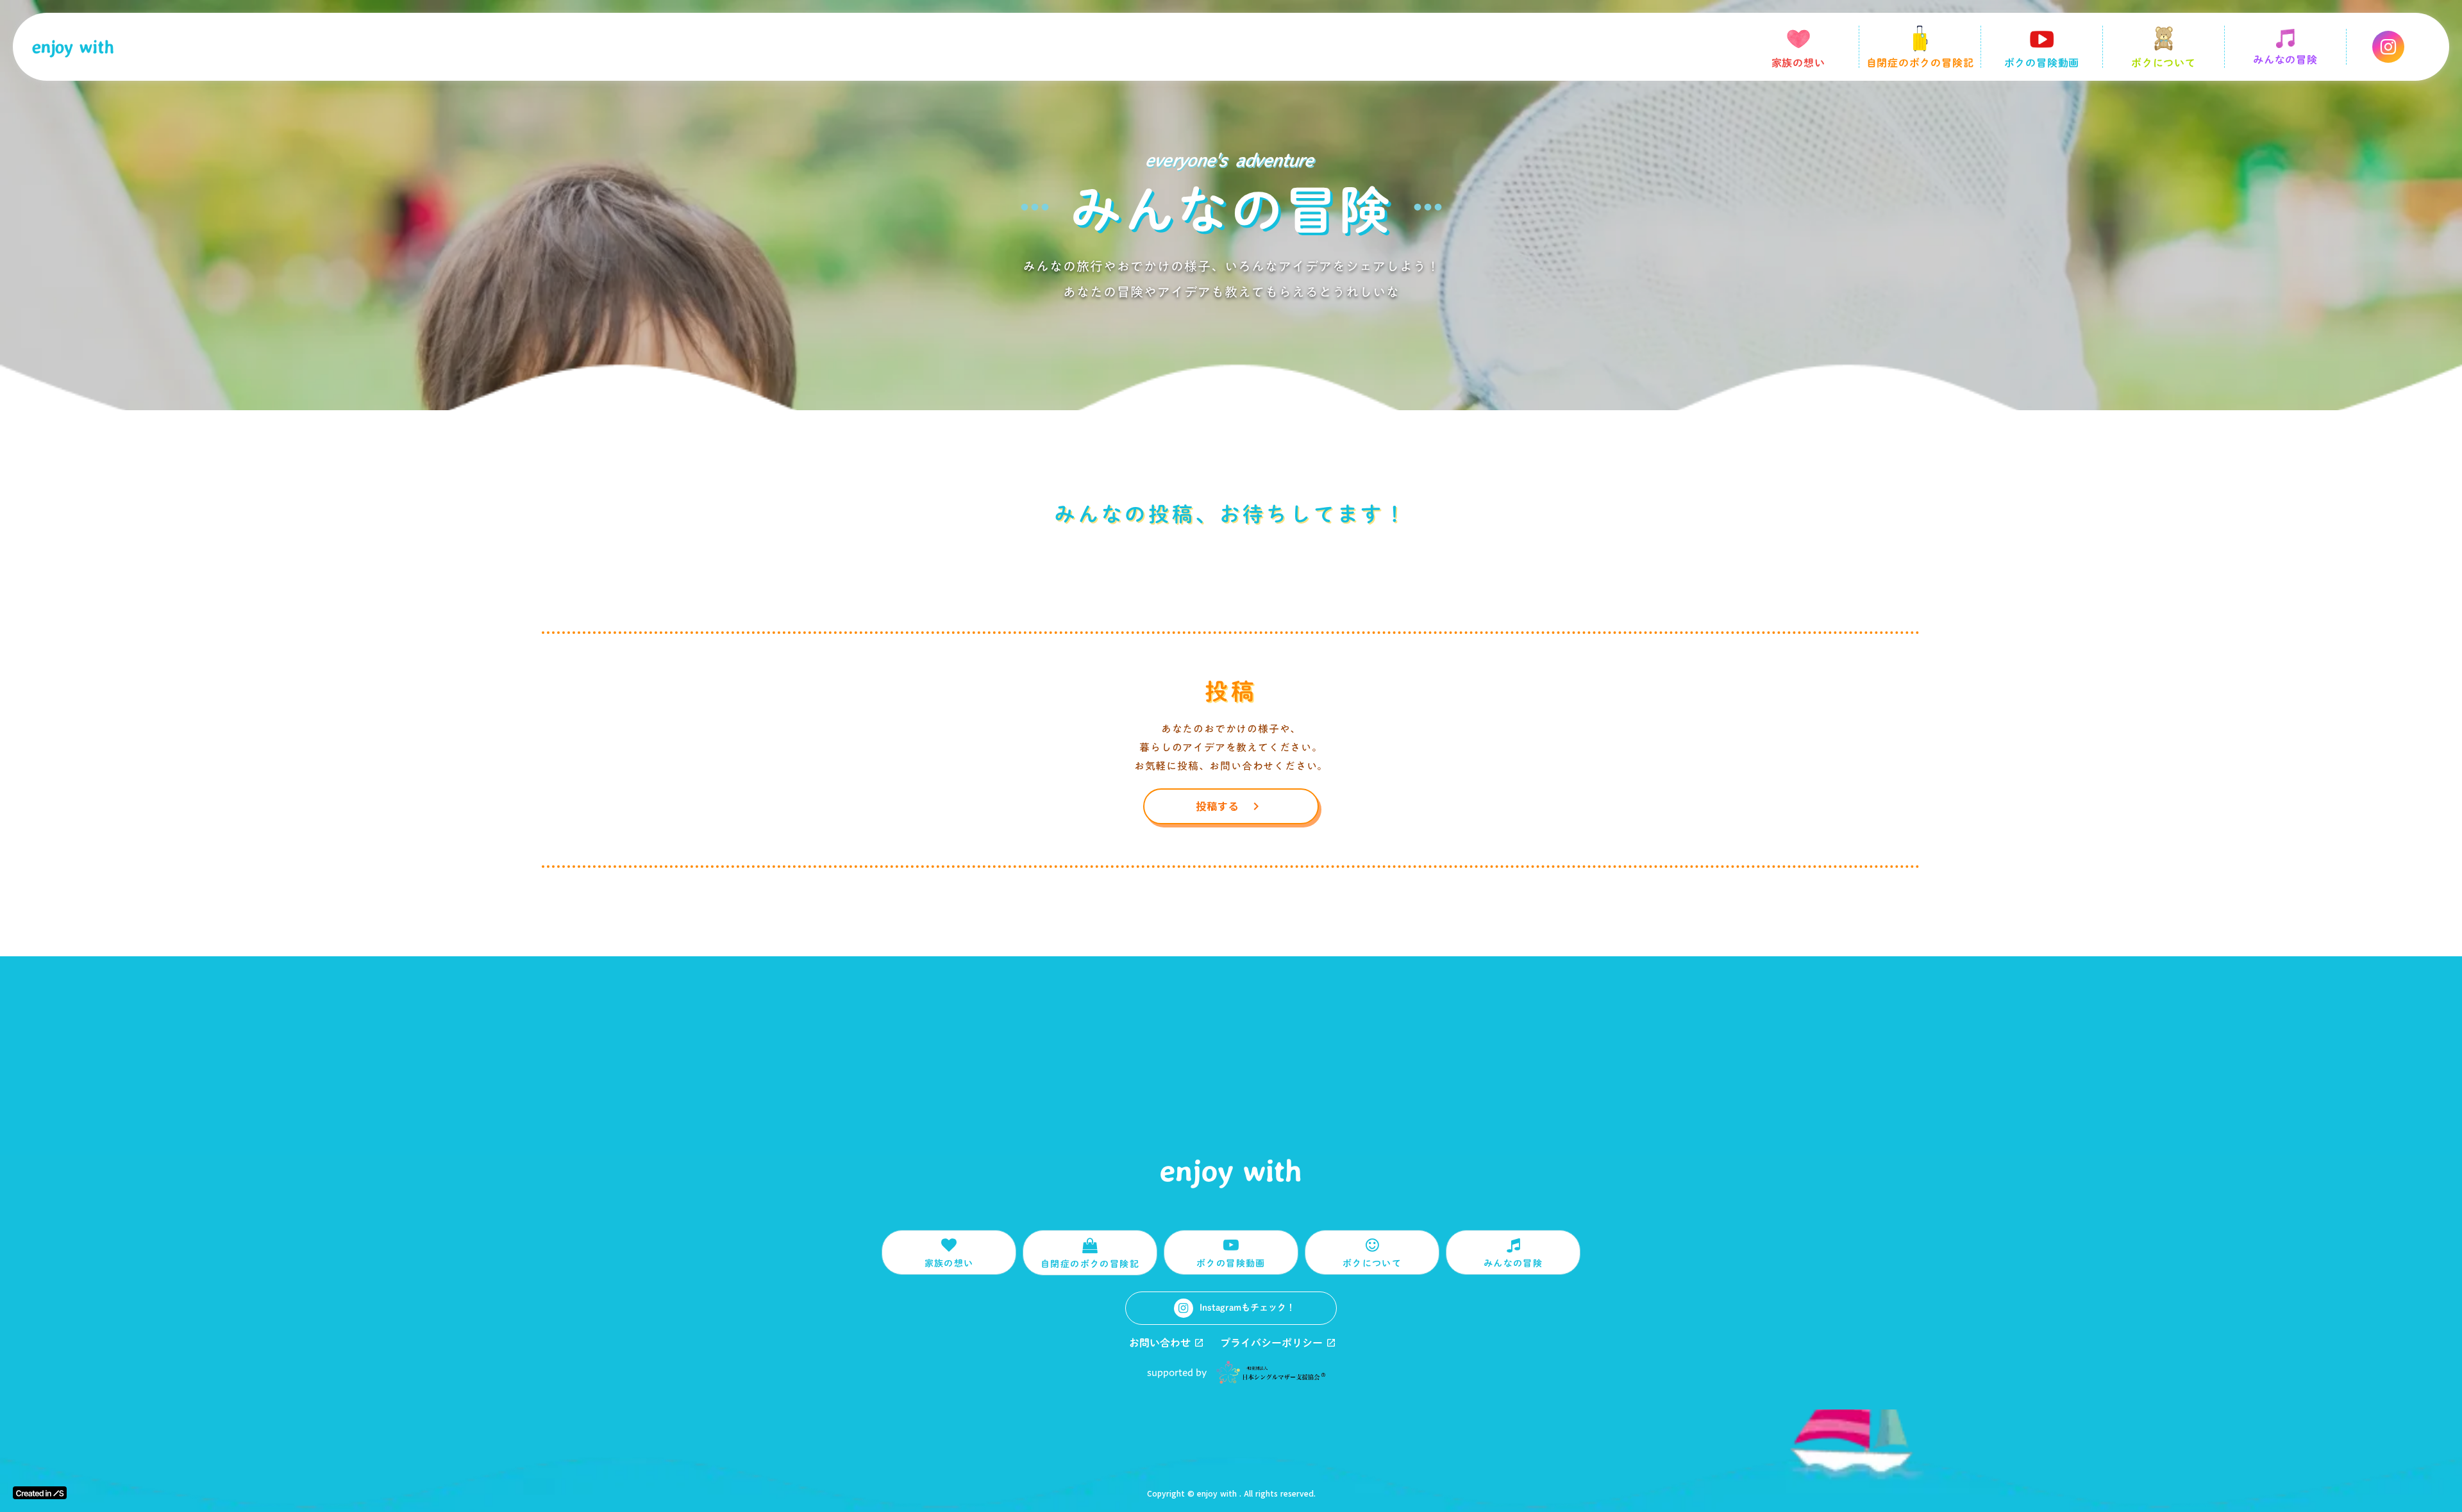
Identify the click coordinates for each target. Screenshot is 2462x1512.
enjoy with (73, 47)
